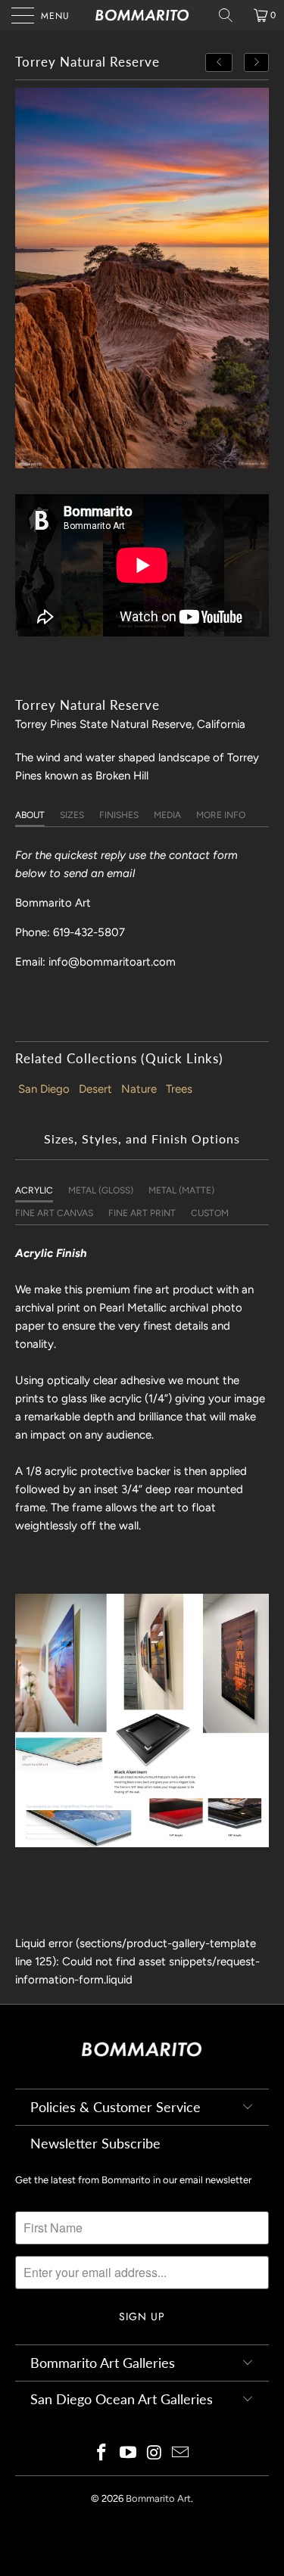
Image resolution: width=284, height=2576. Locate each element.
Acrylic (34, 1190)
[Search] (231, 15)
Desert (95, 1089)
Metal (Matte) (181, 1190)
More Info (221, 815)
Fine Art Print (142, 1213)
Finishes (119, 815)
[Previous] (219, 62)
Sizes (72, 815)
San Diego (44, 1089)
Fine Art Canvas (54, 1213)
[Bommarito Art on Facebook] (102, 2454)
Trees (179, 1089)
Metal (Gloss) (101, 1190)
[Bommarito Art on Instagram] (154, 2454)
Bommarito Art (158, 2498)
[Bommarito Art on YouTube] (128, 2454)
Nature (139, 1089)
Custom (210, 1213)
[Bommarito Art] (142, 15)
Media (167, 815)
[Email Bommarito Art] (181, 2454)
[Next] (257, 62)
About (30, 815)
